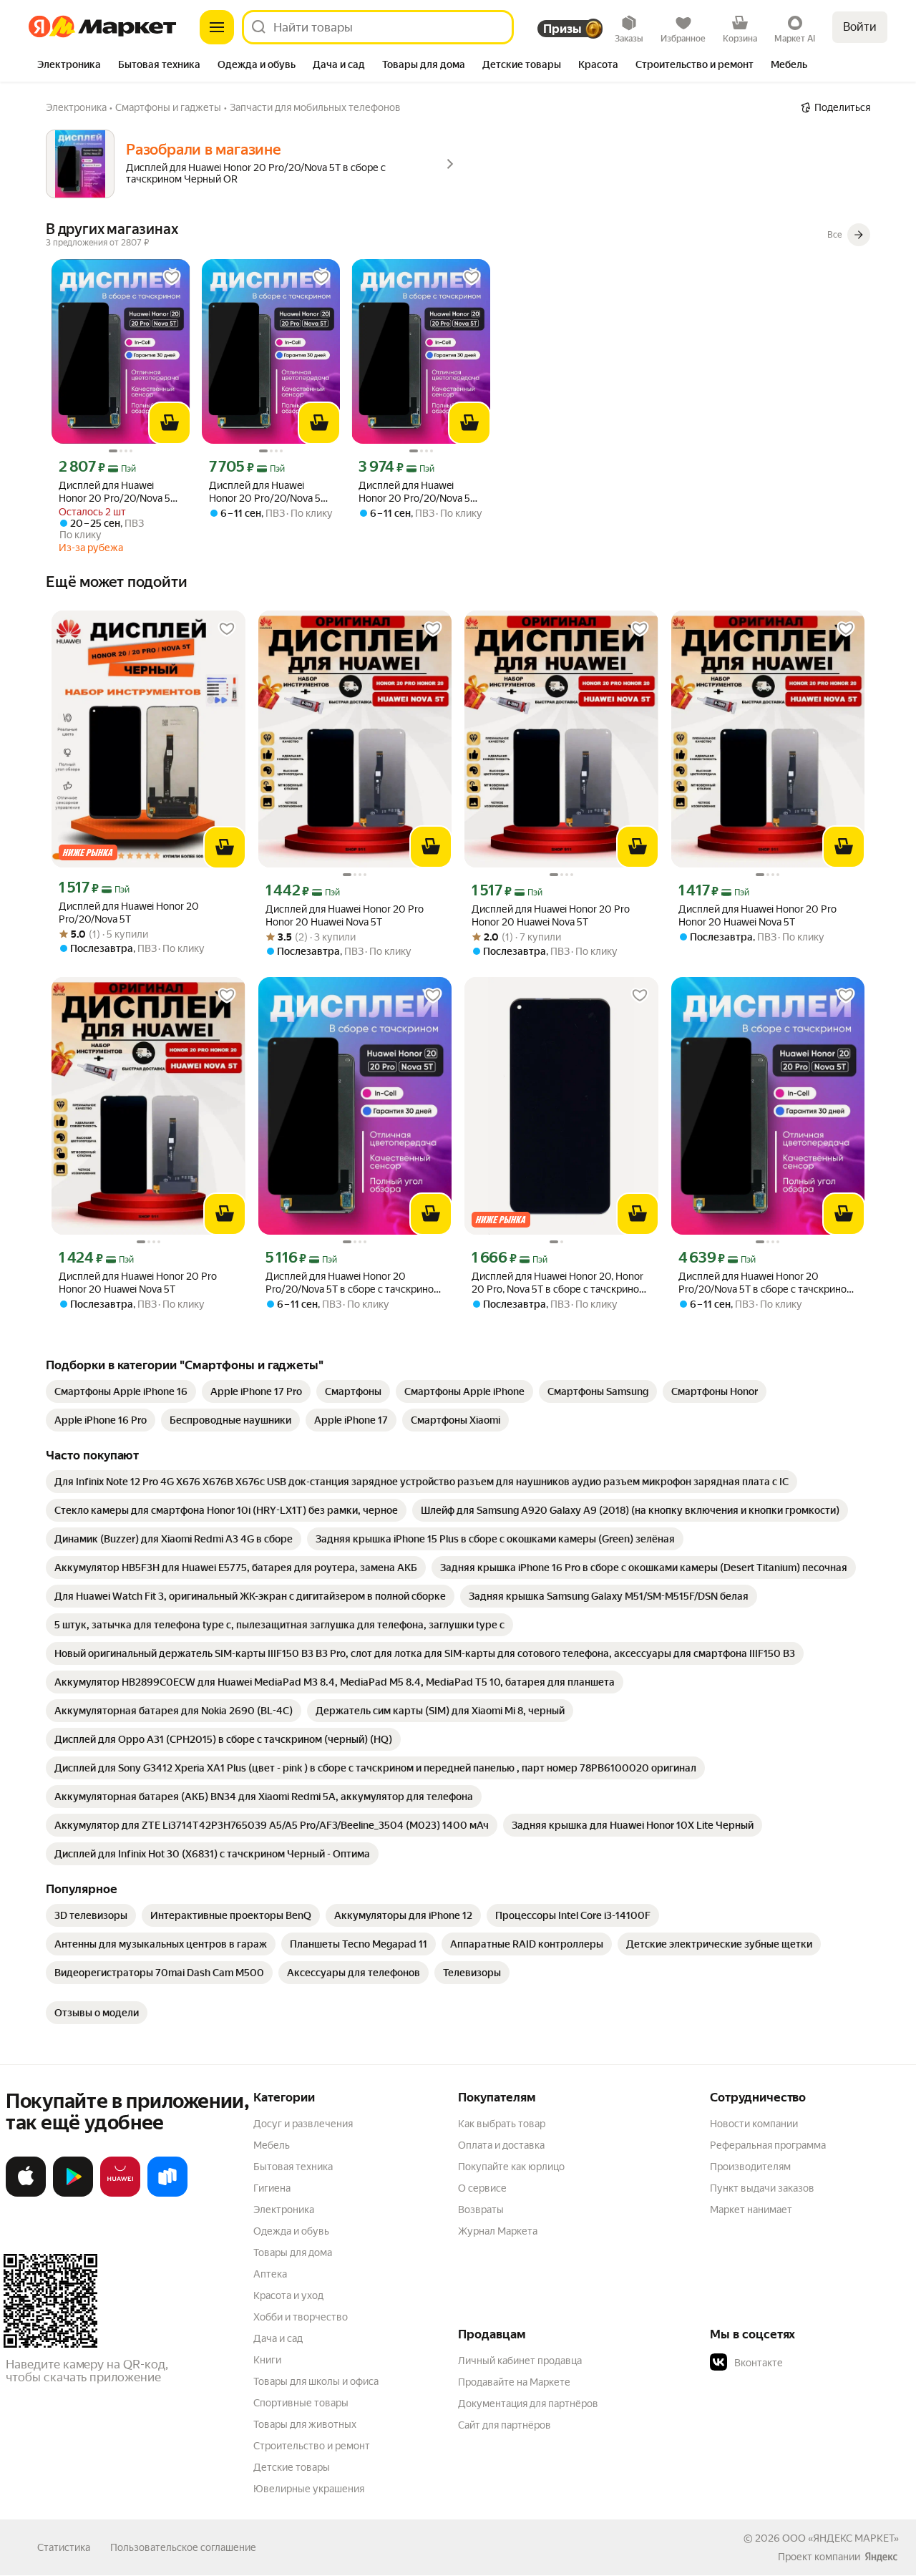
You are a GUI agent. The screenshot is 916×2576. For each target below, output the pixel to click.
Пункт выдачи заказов (762, 2188)
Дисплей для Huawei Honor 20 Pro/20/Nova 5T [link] (129, 913)
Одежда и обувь (291, 2231)
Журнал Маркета (498, 2231)
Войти (860, 27)
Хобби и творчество (301, 2317)
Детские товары (292, 2467)
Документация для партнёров (528, 2404)
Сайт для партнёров (505, 2425)
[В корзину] (170, 423)
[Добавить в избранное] (172, 278)
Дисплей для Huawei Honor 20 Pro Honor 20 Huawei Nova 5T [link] (345, 915)
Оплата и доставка (501, 2145)
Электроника (284, 2210)
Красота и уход (288, 2295)
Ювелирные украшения (309, 2489)
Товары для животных (305, 2424)
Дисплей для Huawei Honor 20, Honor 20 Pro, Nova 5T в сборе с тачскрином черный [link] (559, 1283)
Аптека (270, 2274)
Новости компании (754, 2124)
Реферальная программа (768, 2145)
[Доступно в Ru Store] (167, 2194)
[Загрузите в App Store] (26, 2194)
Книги (267, 2360)
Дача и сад (278, 2338)
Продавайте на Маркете (514, 2382)
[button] (810, 2363)
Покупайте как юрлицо (511, 2167)
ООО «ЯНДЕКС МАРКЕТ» (841, 2538)
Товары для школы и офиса (316, 2381)
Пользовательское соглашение (183, 2547)
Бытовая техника (293, 2167)
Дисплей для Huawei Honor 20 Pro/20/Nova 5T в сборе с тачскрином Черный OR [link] (117, 492)
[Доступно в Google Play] (73, 2194)
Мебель (272, 2145)
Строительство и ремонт (312, 2446)
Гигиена (272, 2188)
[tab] (69, 66)
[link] (121, 1391)
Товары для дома (293, 2252)
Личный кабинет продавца (520, 2361)
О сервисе (482, 2188)
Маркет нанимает (751, 2210)
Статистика (64, 2547)
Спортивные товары (301, 2403)
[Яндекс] (881, 2557)
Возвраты (481, 2210)
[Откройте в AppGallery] (120, 2194)
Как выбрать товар (502, 2124)
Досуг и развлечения (303, 2124)
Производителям (750, 2167)
